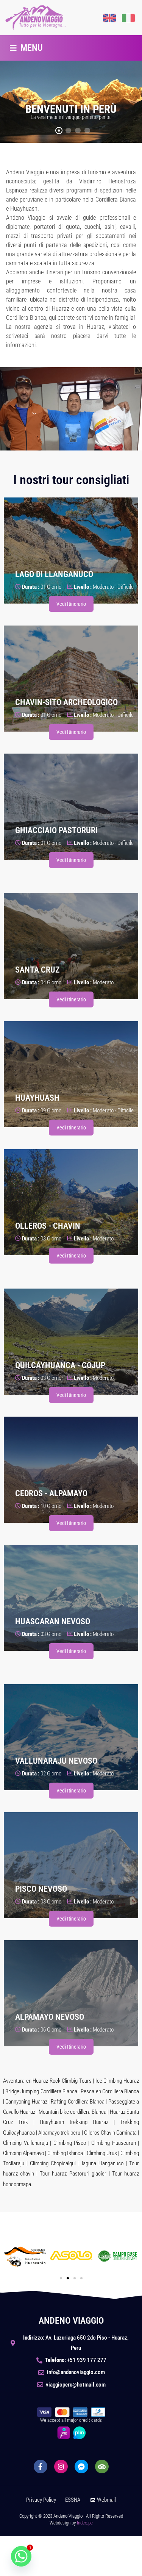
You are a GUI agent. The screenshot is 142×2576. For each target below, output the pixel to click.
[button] (26, 48)
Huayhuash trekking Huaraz (74, 2122)
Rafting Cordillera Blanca (78, 2102)
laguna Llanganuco (103, 2163)
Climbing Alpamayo (23, 2153)
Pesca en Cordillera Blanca (110, 2091)
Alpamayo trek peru (59, 2133)
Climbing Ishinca (65, 2153)
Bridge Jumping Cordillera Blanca (41, 2091)
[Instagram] (61, 2467)
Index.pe (85, 2523)
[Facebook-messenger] (81, 2467)
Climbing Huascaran (113, 2143)
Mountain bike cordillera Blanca (73, 2112)
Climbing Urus (102, 2153)
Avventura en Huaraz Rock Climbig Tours (47, 2081)
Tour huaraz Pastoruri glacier (73, 2174)
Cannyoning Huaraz (26, 2102)
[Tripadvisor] (102, 2467)
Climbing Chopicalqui (53, 2163)
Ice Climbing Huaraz (117, 2081)
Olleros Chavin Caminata (110, 2133)
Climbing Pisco (70, 2143)
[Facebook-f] (41, 2467)
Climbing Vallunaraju (26, 2143)
